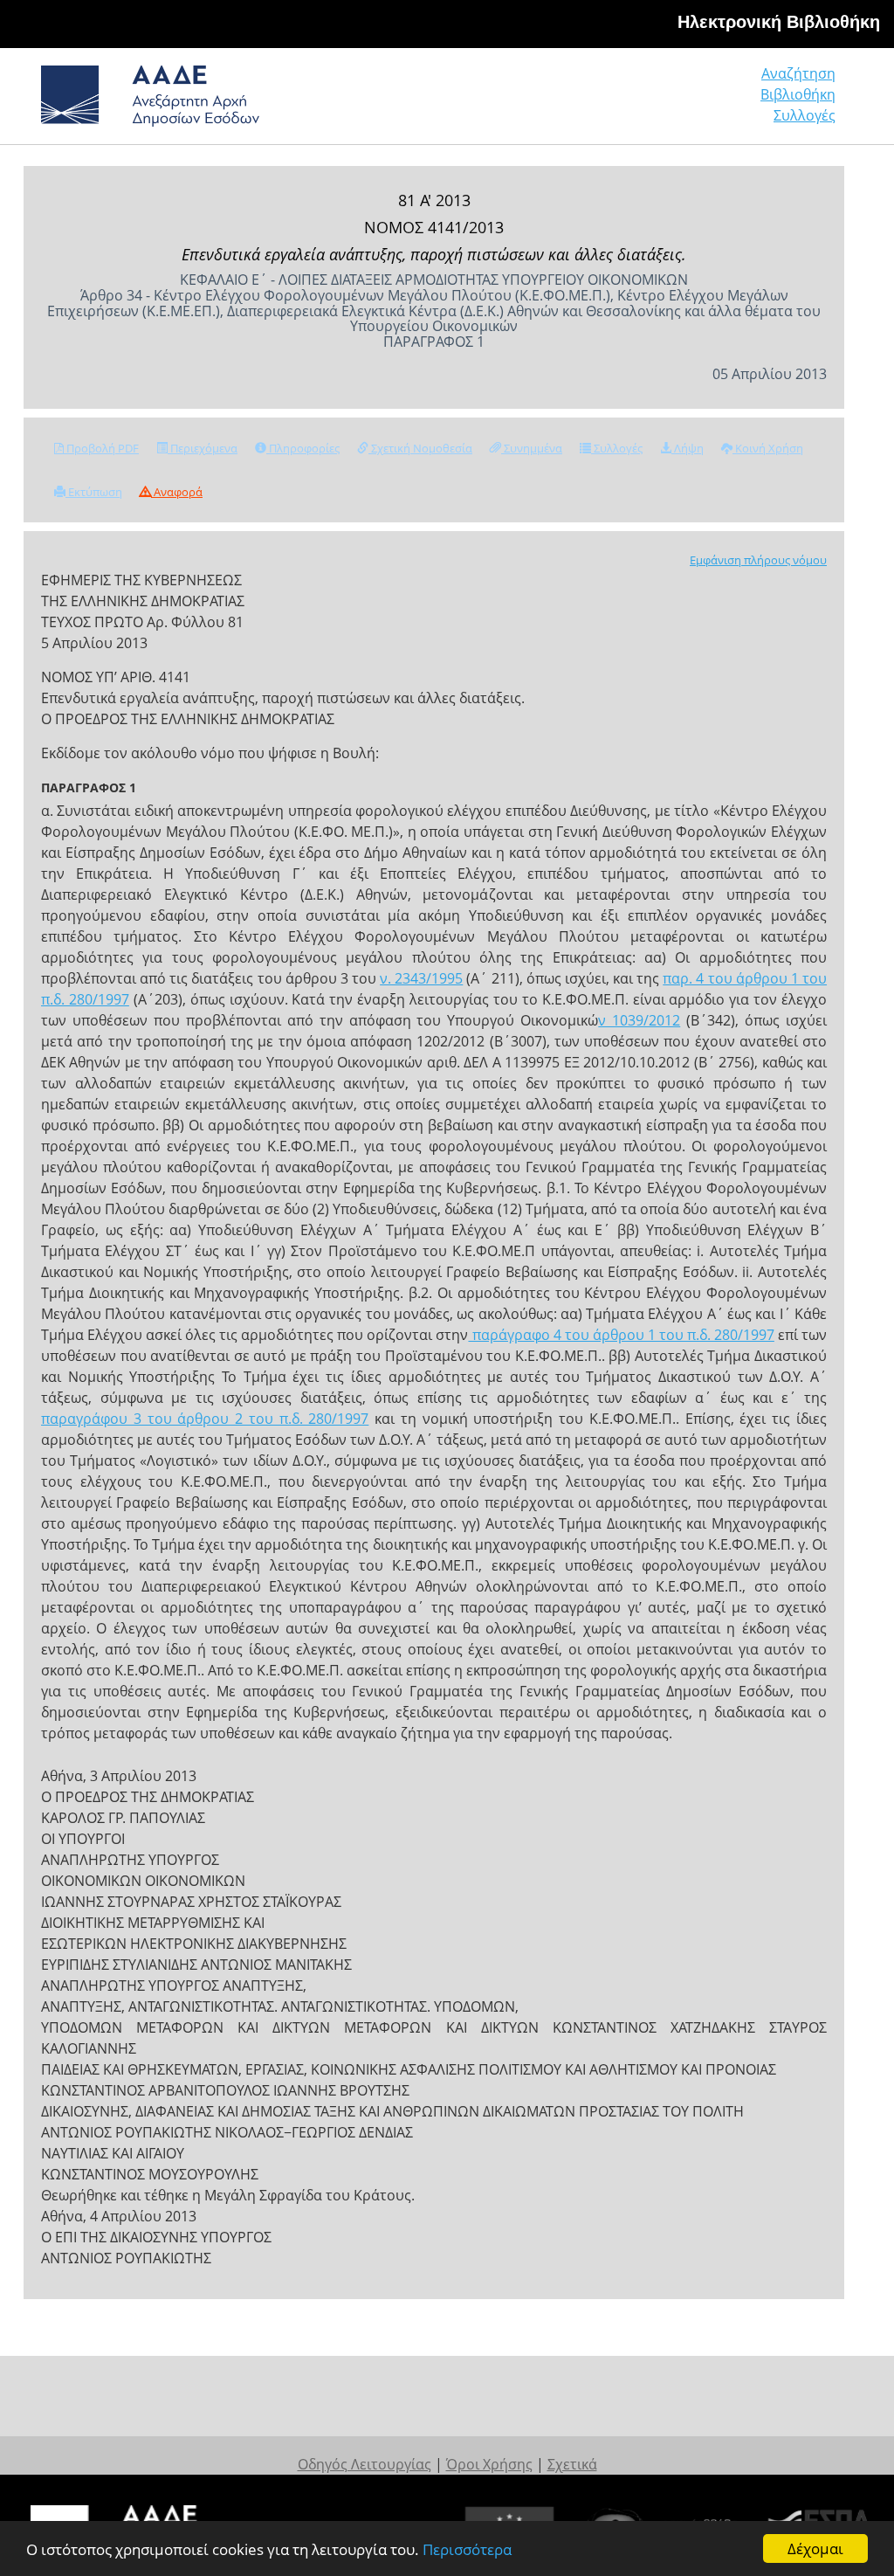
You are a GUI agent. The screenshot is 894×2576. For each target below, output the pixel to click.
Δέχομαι (815, 2548)
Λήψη (688, 448)
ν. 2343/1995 (421, 978)
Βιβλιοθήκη (798, 94)
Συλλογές (805, 115)
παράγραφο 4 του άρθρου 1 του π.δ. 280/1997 (621, 1335)
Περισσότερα (467, 2549)
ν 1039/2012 (639, 1020)
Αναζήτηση (798, 73)
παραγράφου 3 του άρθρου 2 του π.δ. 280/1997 (205, 1419)
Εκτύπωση (94, 492)
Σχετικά (572, 2464)
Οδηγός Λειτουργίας (364, 2464)
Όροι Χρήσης (489, 2464)
